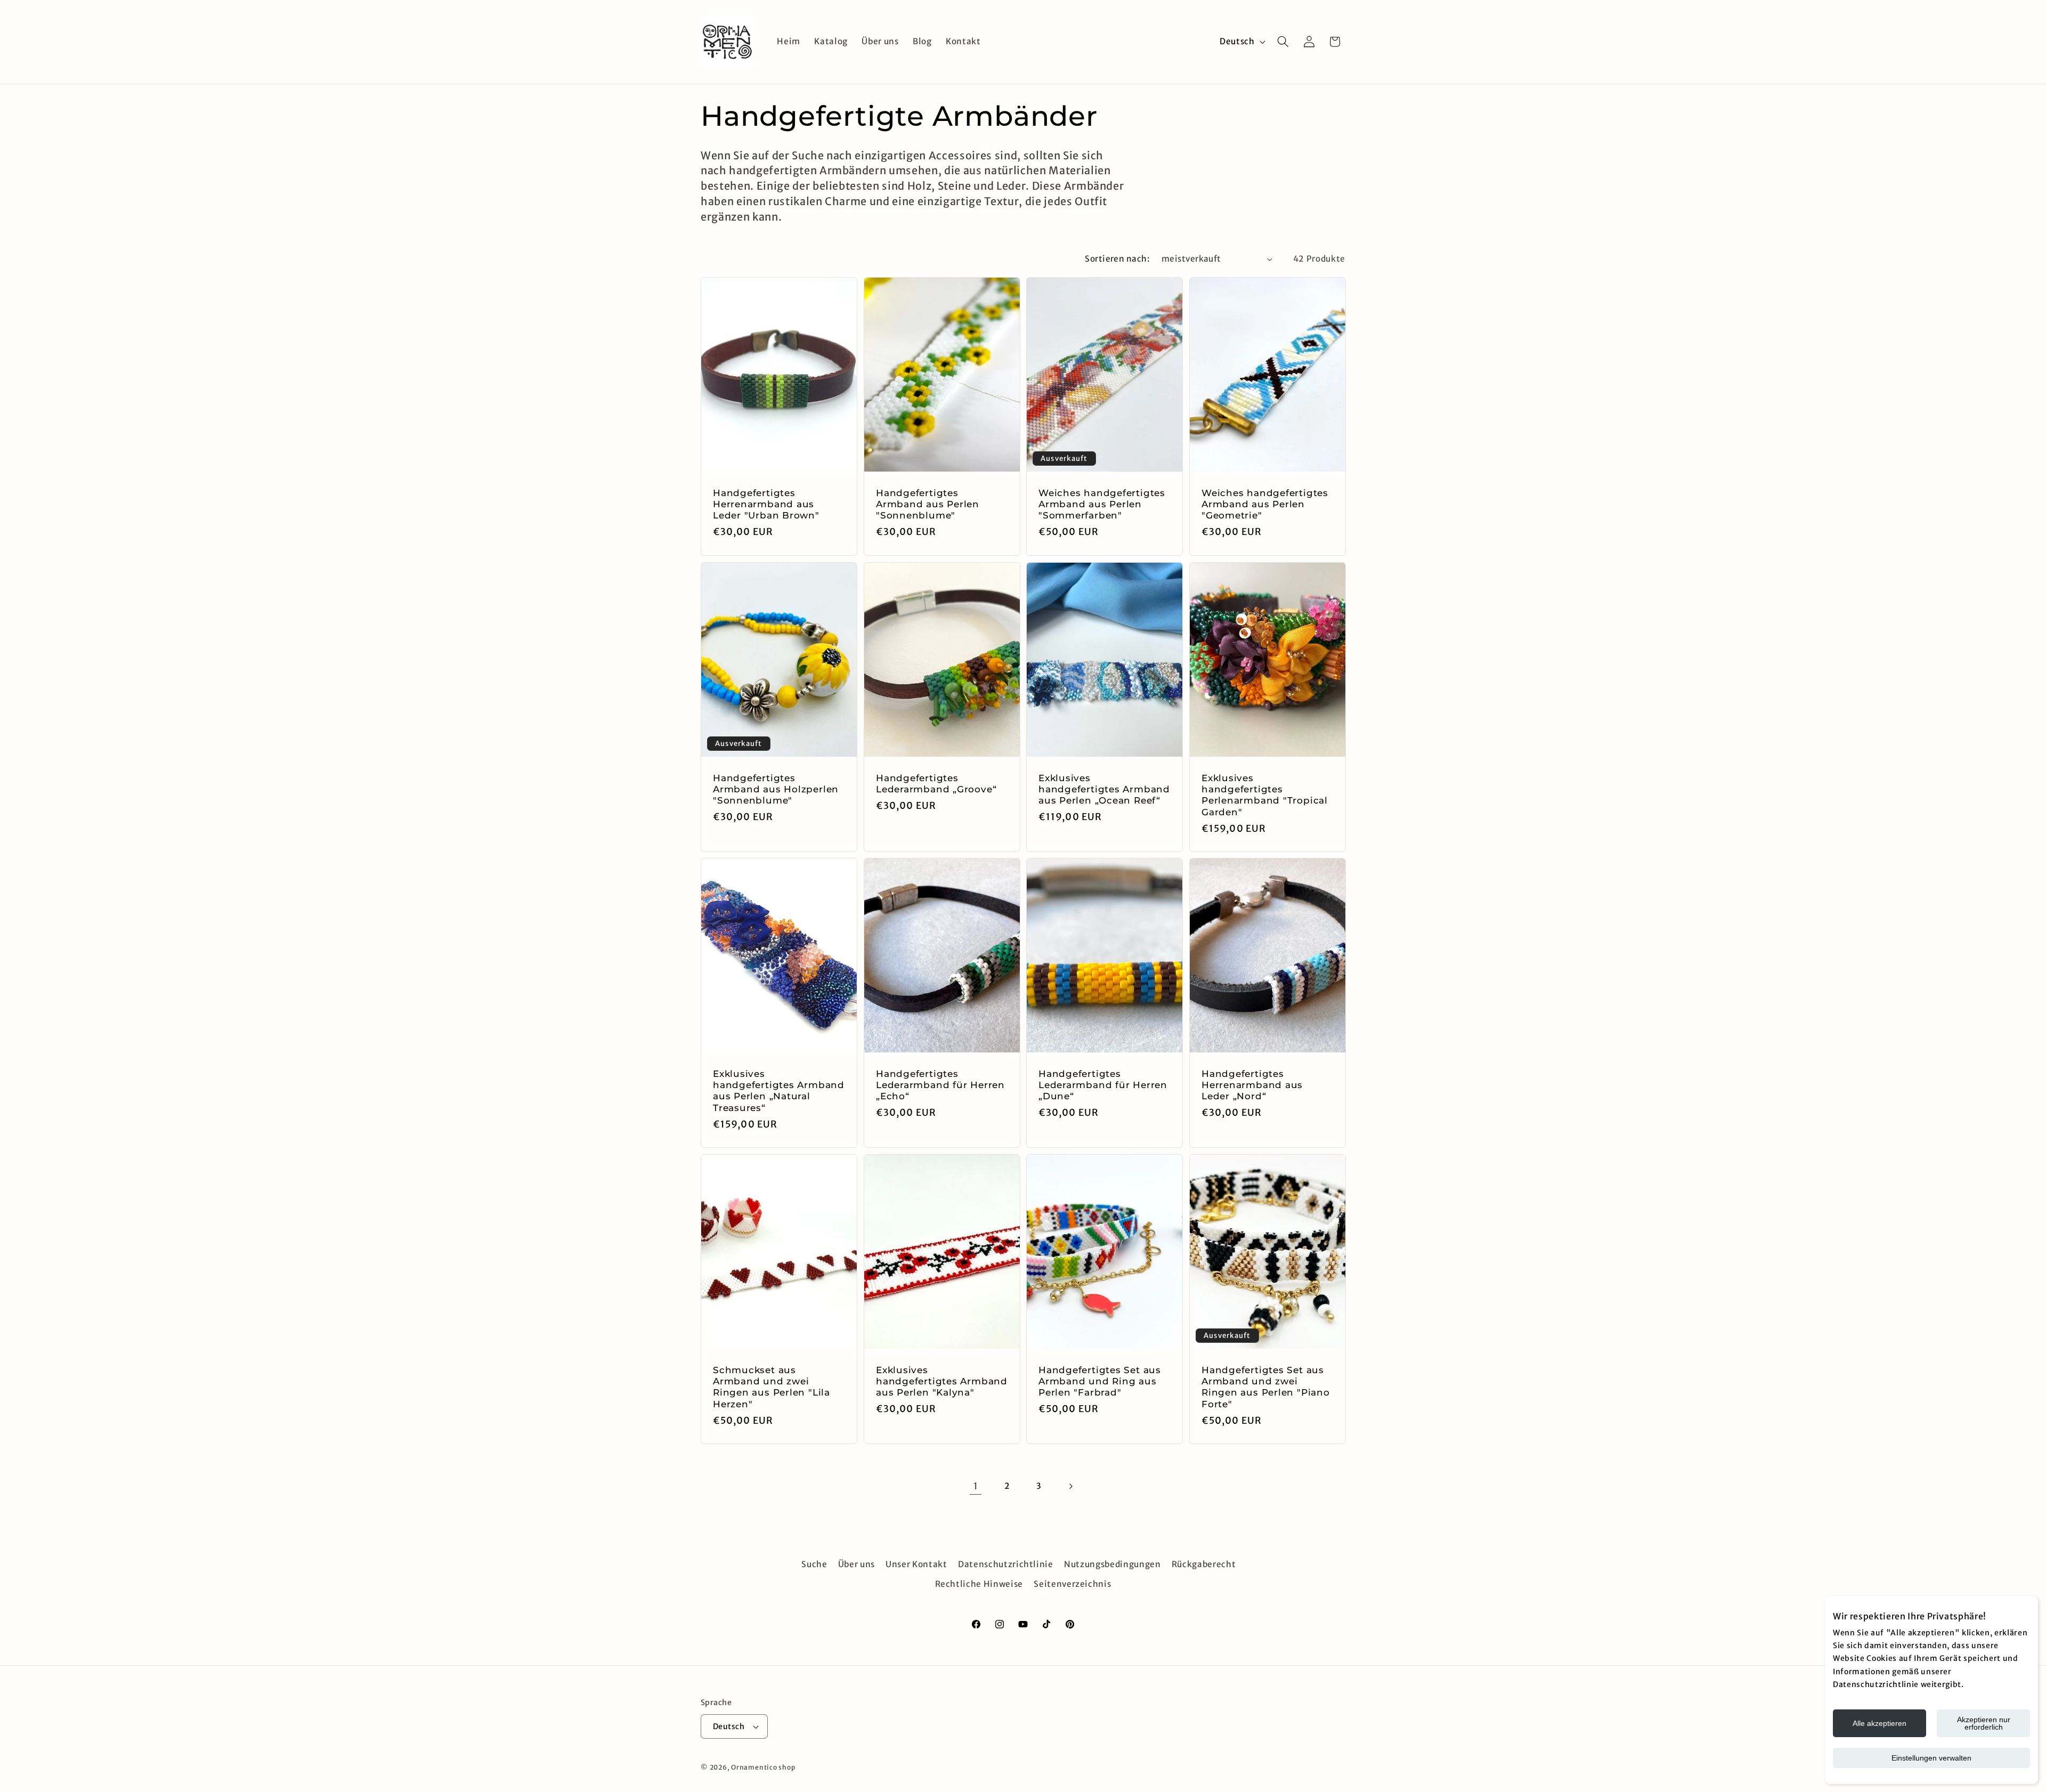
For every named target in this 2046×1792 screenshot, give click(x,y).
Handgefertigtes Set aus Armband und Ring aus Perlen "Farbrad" (1100, 1381)
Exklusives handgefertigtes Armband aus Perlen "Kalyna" (942, 1381)
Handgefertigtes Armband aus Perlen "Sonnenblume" (928, 504)
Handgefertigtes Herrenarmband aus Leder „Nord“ (1252, 1085)
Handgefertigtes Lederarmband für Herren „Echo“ (940, 1085)
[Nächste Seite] (1070, 1486)
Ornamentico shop (763, 1767)
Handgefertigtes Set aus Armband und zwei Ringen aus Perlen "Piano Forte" (1266, 1387)
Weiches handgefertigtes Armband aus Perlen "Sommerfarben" (1102, 504)
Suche (814, 1564)
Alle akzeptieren (1879, 1723)
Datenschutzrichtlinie (1006, 1564)
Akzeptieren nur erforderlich (1984, 1723)
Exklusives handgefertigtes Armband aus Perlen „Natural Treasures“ (779, 1091)
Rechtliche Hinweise (979, 1584)
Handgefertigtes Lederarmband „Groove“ (936, 784)
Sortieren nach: (1117, 259)
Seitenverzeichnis (1072, 1584)
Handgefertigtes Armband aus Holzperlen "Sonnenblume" (776, 789)
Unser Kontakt (916, 1564)
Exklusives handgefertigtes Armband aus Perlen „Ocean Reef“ (1104, 789)
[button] (1283, 42)
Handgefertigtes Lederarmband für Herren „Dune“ (1103, 1085)
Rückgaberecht (1204, 1564)
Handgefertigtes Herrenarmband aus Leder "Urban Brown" (766, 504)
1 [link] (976, 1486)
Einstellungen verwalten (1931, 1758)
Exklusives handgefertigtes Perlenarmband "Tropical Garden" (1265, 795)
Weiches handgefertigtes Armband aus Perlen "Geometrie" (1265, 504)
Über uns (856, 1564)
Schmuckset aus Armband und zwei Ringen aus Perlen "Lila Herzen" (772, 1387)
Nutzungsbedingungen (1113, 1564)
